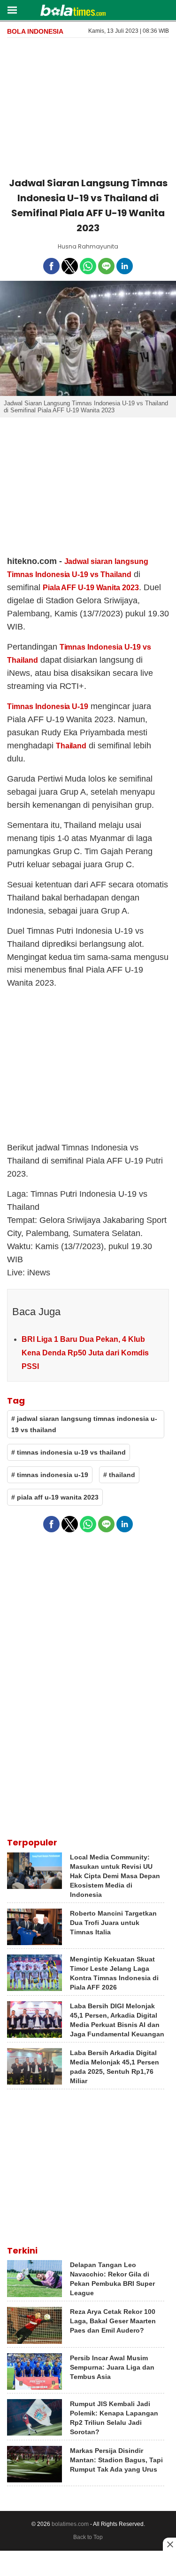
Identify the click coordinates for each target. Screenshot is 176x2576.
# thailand (119, 1475)
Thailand (71, 746)
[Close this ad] (169, 2544)
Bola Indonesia (35, 31)
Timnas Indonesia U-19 (48, 706)
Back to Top (88, 2537)
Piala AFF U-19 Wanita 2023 (91, 588)
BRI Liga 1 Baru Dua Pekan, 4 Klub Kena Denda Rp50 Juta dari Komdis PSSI (85, 1353)
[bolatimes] (73, 11)
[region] (88, 106)
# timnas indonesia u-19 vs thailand (69, 1452)
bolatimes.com (70, 2524)
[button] (12, 10)
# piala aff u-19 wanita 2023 (55, 1497)
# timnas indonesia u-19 (50, 1475)
